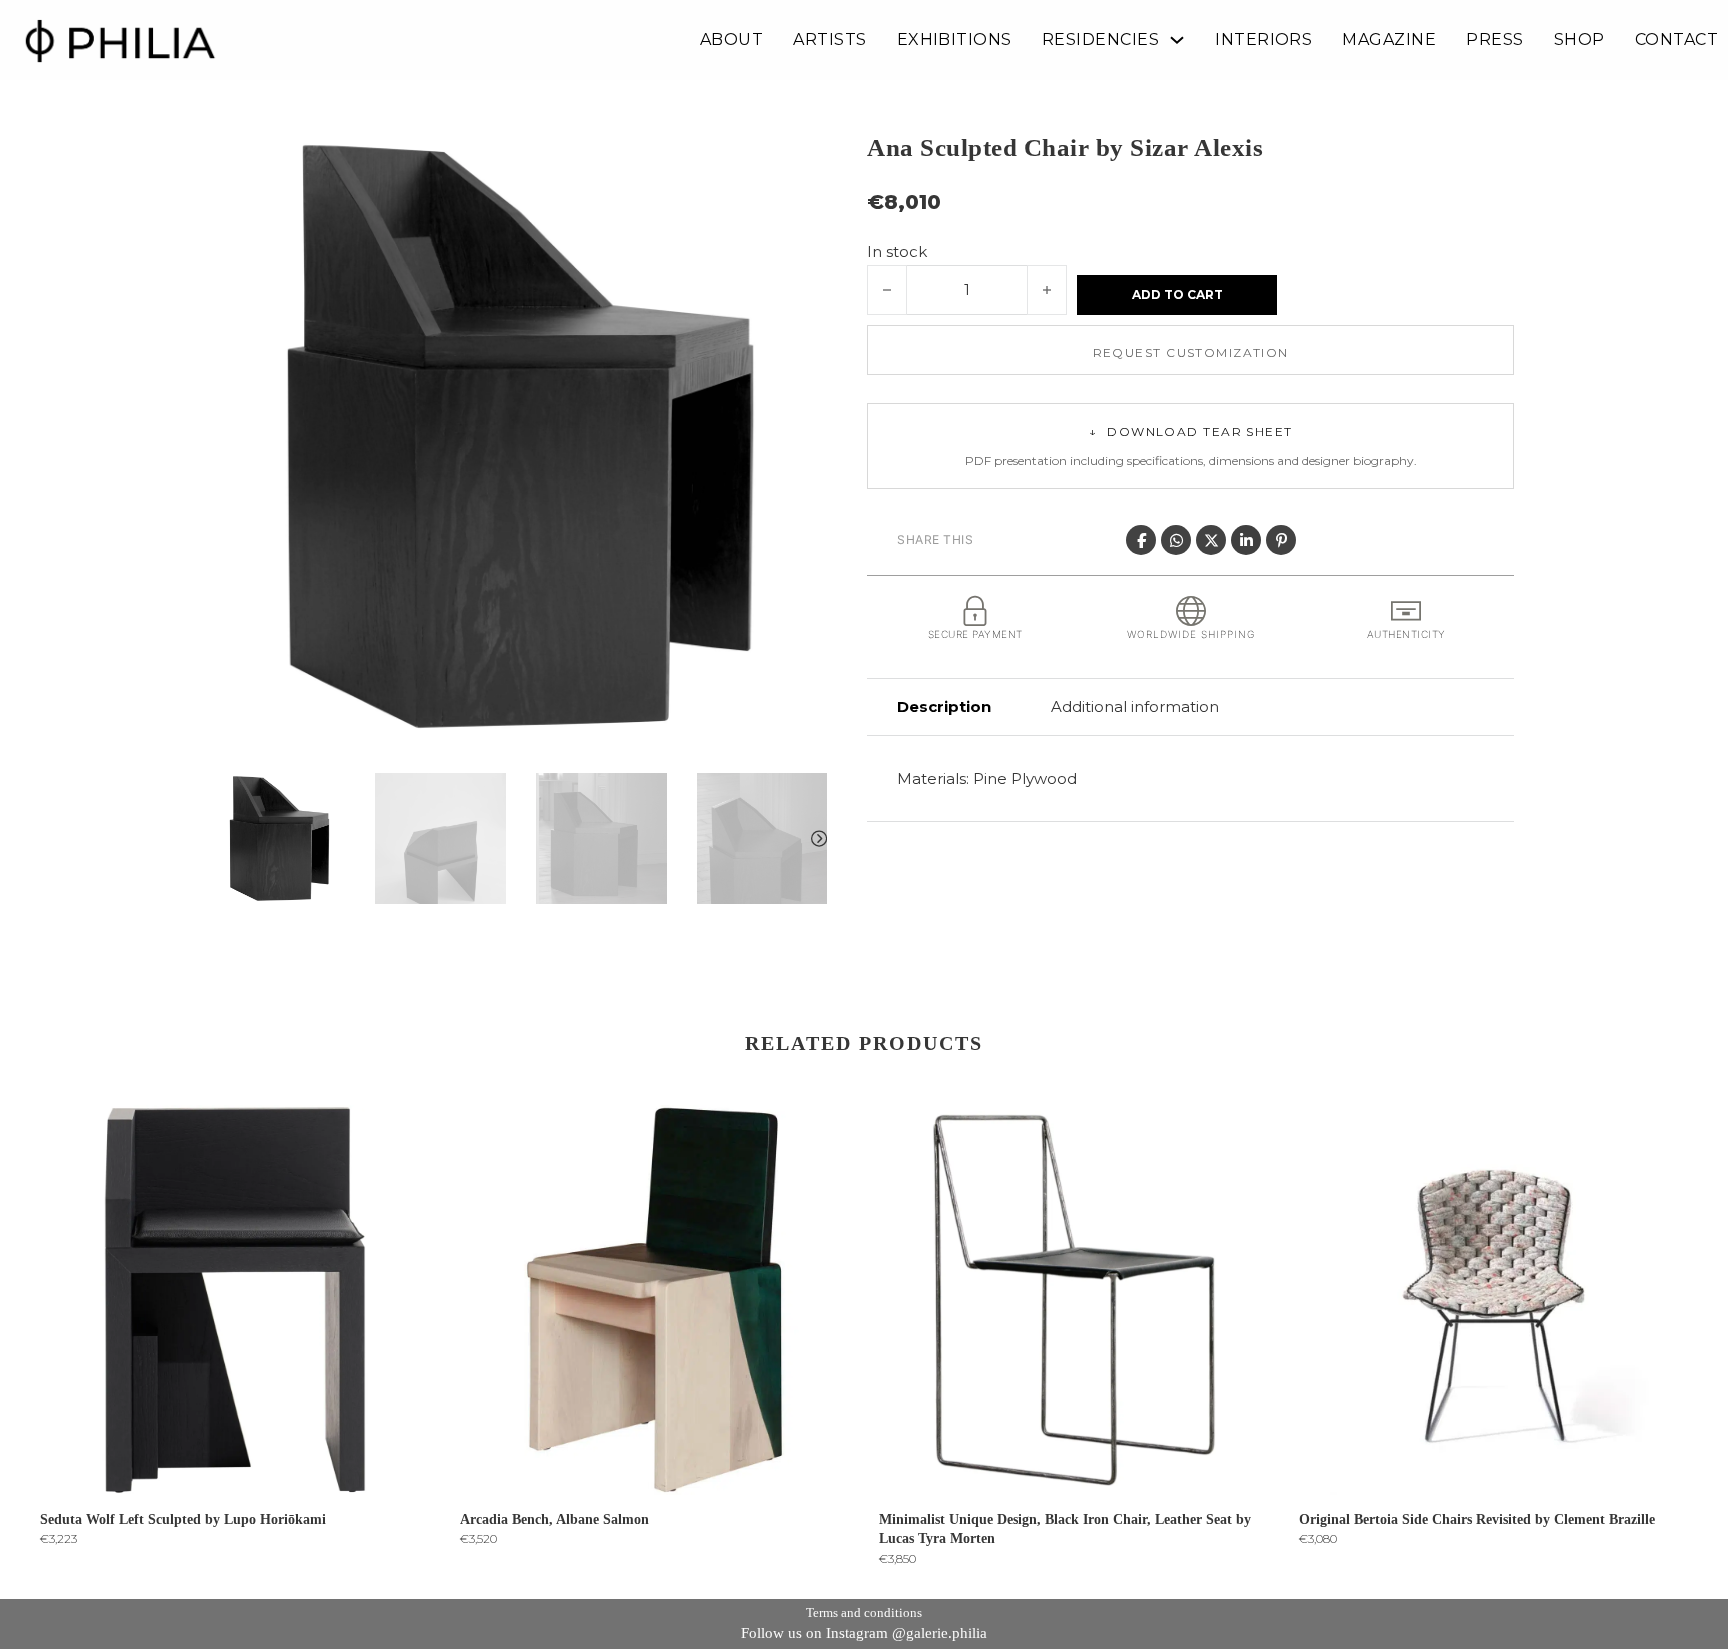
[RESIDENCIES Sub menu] (1177, 40)
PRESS (1494, 40)
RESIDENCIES (1100, 40)
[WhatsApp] (1176, 540)
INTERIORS (1263, 40)
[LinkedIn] (1246, 540)
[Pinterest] (1281, 540)
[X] (1211, 540)
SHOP (1579, 40)
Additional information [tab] (1135, 706)
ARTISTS (829, 40)
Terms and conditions (864, 1612)
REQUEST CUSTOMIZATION (1191, 352)
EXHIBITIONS (954, 40)
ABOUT (731, 40)
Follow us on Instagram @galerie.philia (864, 1633)
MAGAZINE (1389, 40)
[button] (800, 157)
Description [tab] (944, 706)
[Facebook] (1141, 540)
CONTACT (1676, 40)
